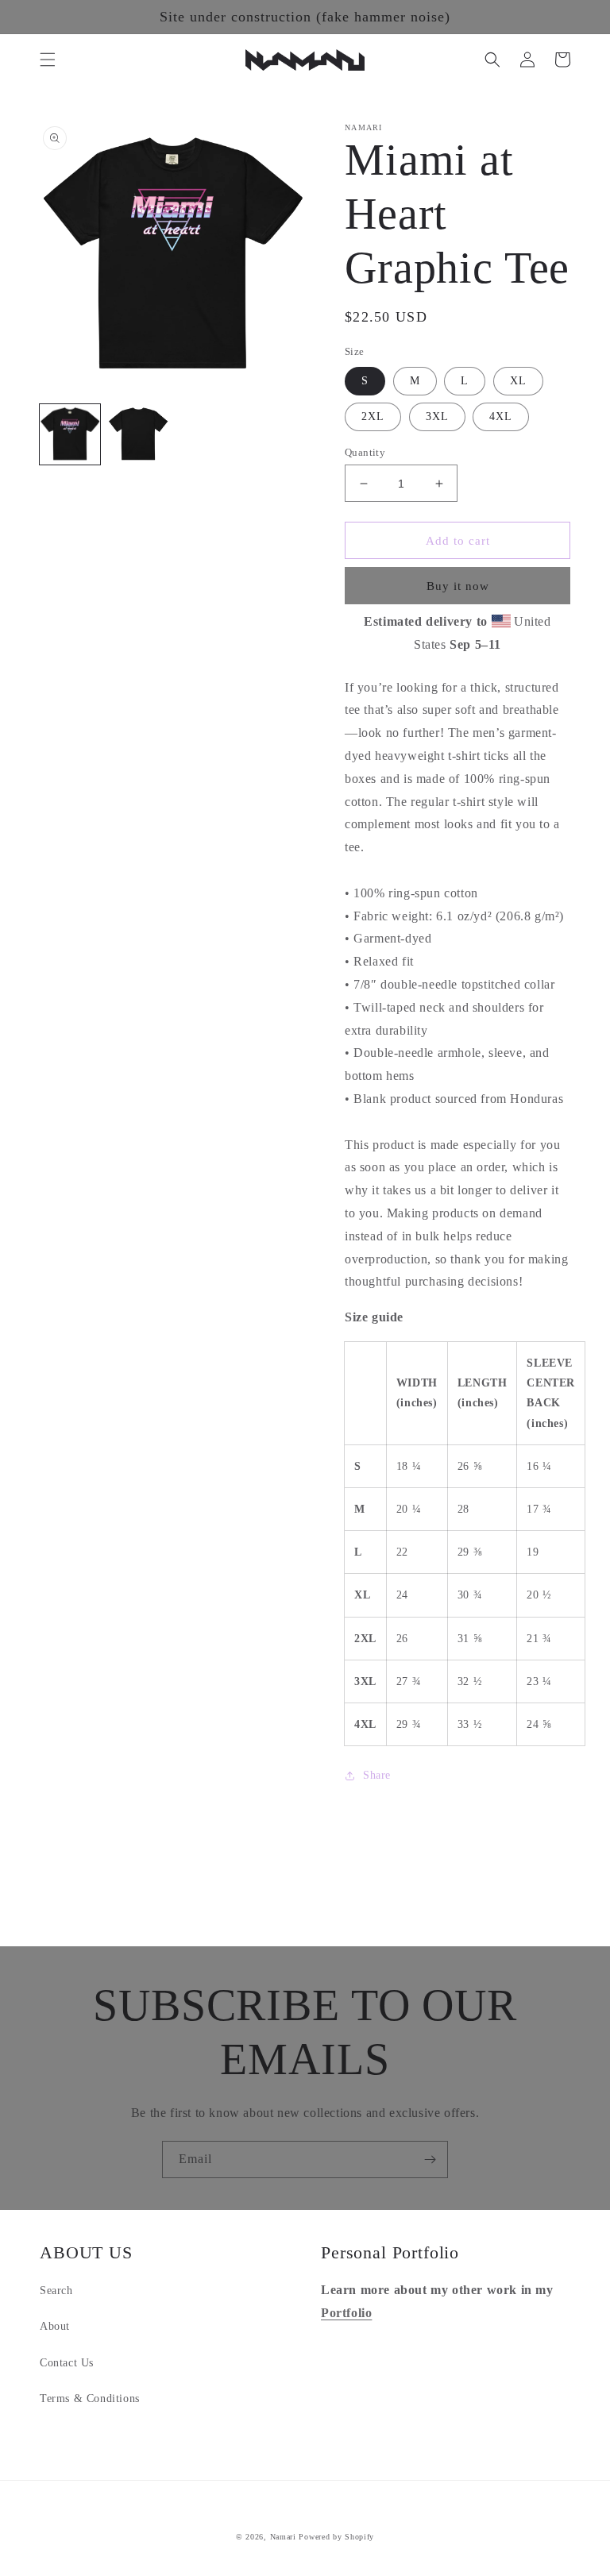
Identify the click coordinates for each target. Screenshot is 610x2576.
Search (56, 2291)
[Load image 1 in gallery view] (70, 434)
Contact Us (67, 2363)
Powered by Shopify (336, 2537)
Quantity (365, 452)
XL (518, 381)
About (55, 2326)
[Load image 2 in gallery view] (138, 434)
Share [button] (377, 1775)
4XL (501, 416)
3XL (437, 416)
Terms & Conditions (90, 2399)
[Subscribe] (430, 2160)
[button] (48, 60)
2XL (373, 416)
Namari (283, 2537)
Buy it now (458, 586)
